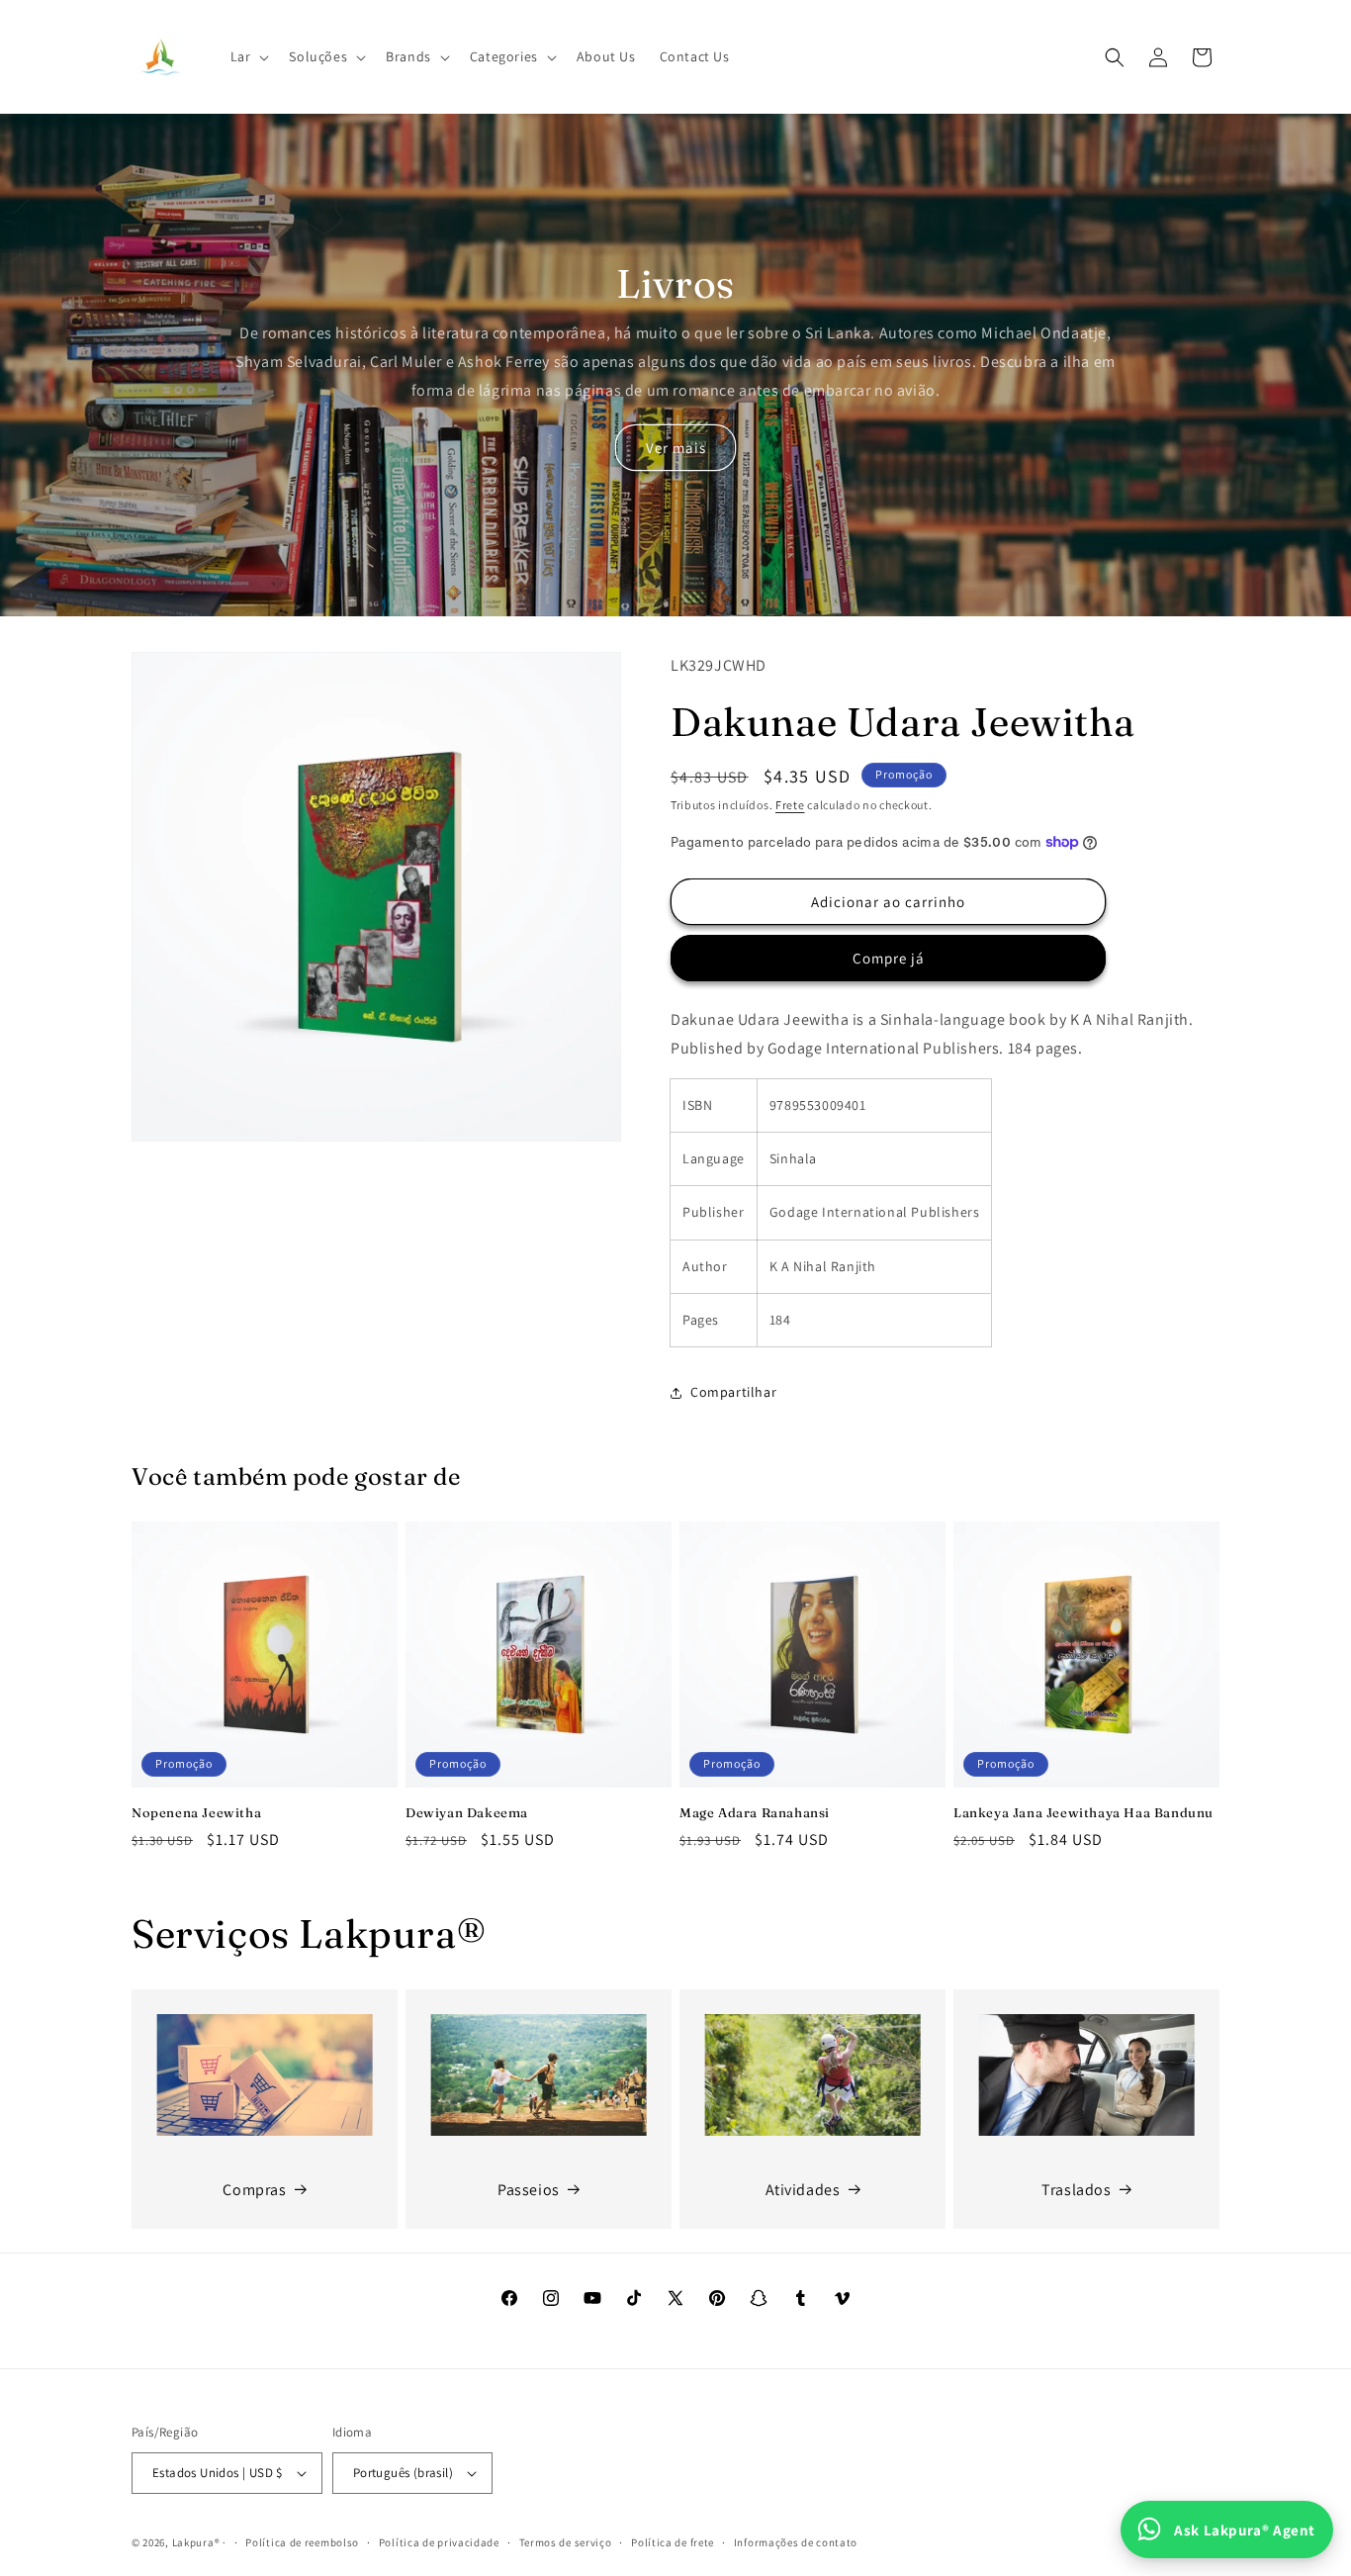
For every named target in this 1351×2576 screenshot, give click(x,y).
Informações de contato (796, 2541)
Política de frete (673, 2541)
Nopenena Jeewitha (196, 1812)
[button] (248, 56)
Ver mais (676, 448)
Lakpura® (196, 2542)
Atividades (803, 2189)
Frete (790, 805)
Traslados (1076, 2189)
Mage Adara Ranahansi (755, 1812)
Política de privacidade (439, 2541)
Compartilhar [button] (733, 1392)
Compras (254, 2189)
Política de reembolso (302, 2541)
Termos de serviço (566, 2541)
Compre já (889, 958)
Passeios (529, 2189)
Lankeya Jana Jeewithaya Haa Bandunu (1083, 1812)
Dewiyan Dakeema (467, 1812)
